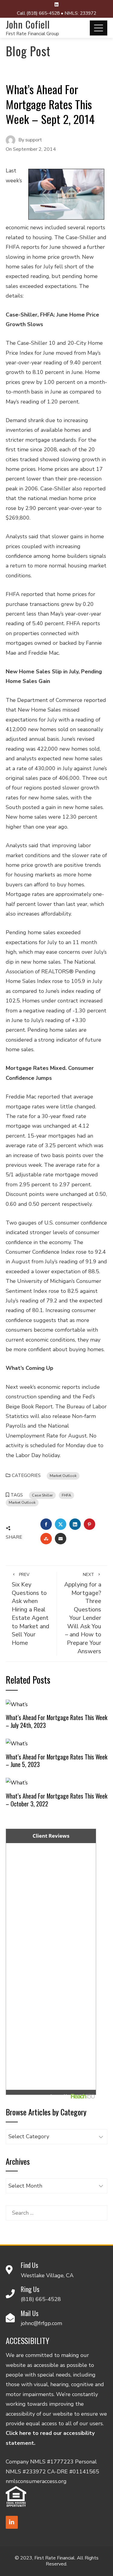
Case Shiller (42, 1495)
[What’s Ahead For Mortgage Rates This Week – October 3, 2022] (17, 1782)
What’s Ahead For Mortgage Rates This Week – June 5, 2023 (56, 1761)
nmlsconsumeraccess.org (36, 2481)
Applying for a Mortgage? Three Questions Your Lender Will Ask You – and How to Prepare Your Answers (83, 1614)
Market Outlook (63, 1476)
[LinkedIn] (12, 2522)
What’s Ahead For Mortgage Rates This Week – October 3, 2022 (56, 1800)
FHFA (66, 1495)
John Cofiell (28, 24)
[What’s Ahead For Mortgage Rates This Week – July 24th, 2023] (17, 1704)
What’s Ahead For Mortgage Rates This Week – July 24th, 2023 (56, 1721)
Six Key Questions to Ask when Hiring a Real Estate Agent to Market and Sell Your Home (31, 1609)
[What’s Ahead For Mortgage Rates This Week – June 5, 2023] (17, 1743)
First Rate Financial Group (32, 34)
